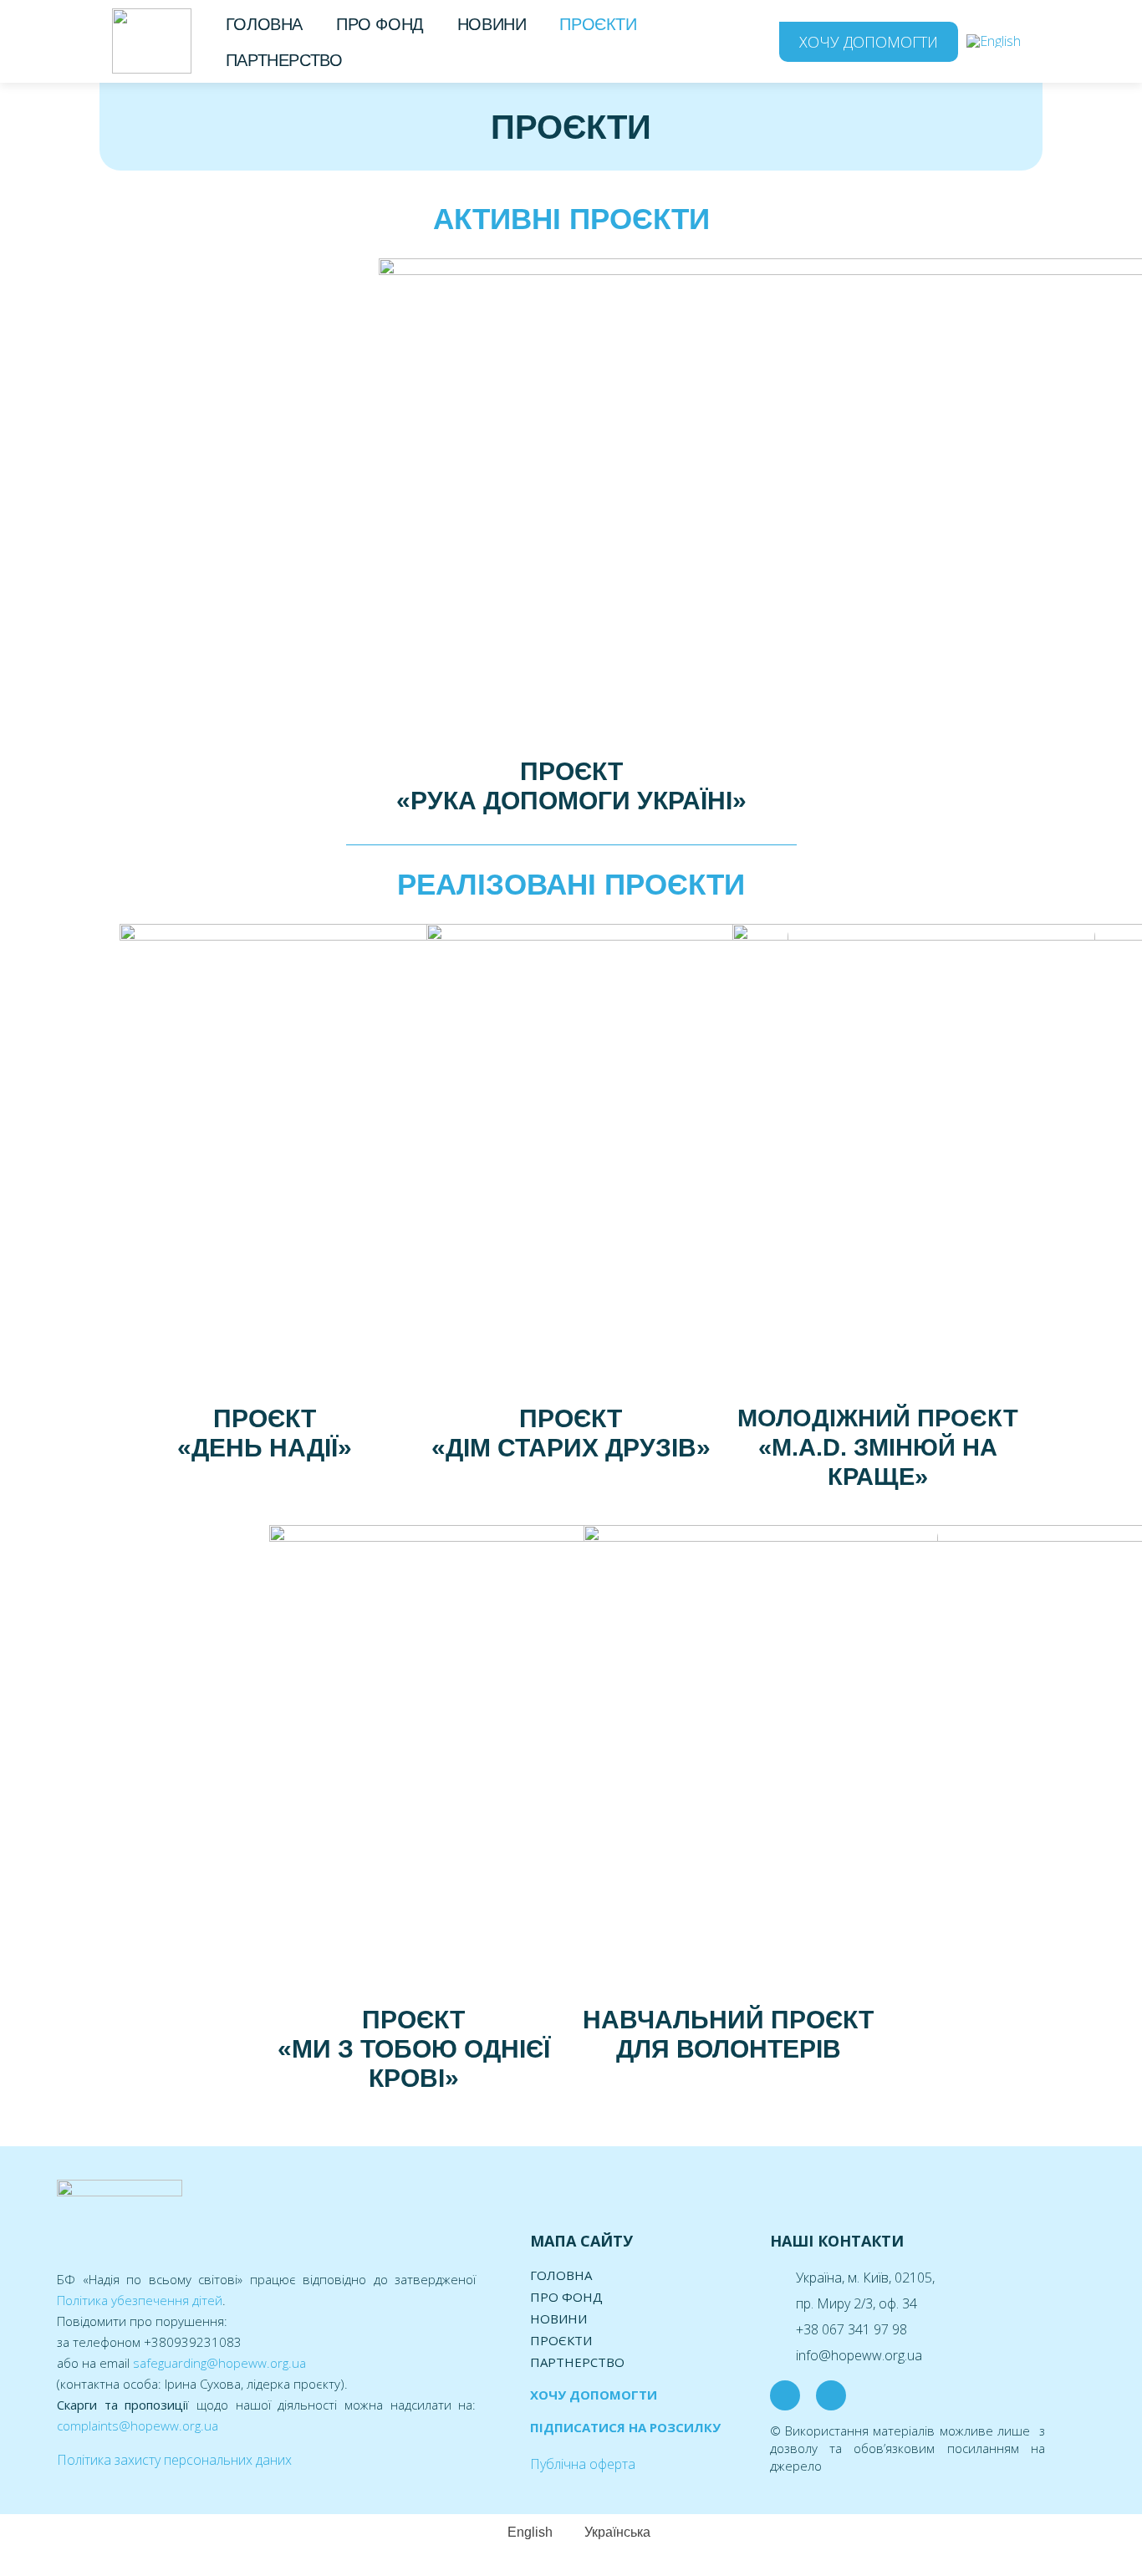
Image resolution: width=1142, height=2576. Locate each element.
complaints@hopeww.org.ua (138, 2426)
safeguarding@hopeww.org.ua (219, 2363)
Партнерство (284, 60)
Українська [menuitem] (617, 2532)
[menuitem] (994, 41)
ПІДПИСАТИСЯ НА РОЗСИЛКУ (625, 2427)
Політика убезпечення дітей (140, 2300)
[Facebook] (785, 2395)
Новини (492, 24)
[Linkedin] (831, 2395)
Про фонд (380, 24)
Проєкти (598, 24)
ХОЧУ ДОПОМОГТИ (594, 2395)
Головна (264, 24)
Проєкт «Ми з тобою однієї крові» (414, 2049)
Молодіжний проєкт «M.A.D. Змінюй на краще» (878, 1447)
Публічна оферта (583, 2464)
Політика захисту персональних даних (174, 2460)
